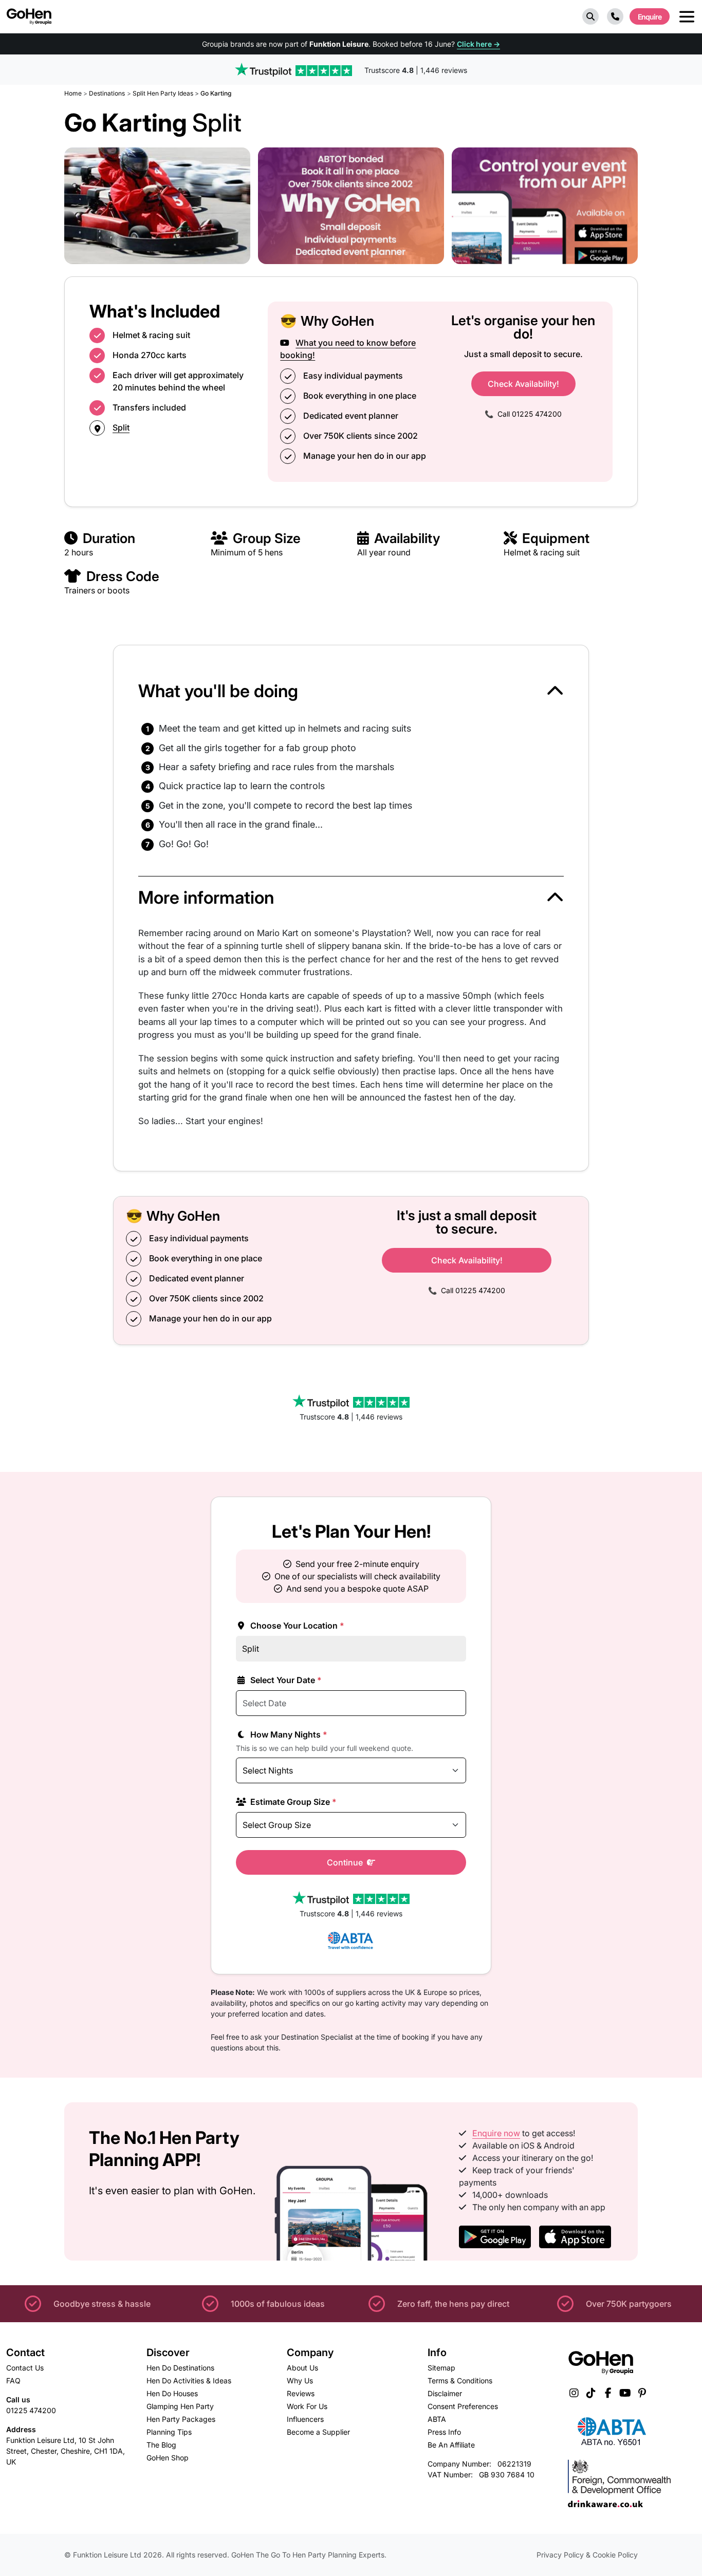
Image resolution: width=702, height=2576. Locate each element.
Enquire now (496, 2133)
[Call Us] (615, 16)
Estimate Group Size (292, 1802)
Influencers (305, 2419)
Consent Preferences (463, 2406)
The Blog (161, 2445)
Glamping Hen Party (180, 2406)
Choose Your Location (296, 1626)
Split (121, 427)
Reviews (301, 2393)
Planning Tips (169, 2432)
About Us (302, 2368)
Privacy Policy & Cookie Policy (587, 2555)
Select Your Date (285, 1680)
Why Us (300, 2381)
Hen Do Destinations (180, 2368)
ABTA (437, 2419)
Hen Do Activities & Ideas (189, 2381)
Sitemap (441, 2368)
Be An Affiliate (451, 2445)
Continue (346, 1862)
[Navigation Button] (687, 17)
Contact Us (25, 2368)
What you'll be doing (218, 691)
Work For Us (307, 2406)
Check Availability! (523, 384)
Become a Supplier (318, 2432)
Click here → (478, 44)
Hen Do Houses (172, 2393)
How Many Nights (288, 1734)
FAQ (13, 2381)
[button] (590, 16)
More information (206, 897)
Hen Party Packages (181, 2419)
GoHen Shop (168, 2458)
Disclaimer (445, 2393)
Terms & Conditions (460, 2381)
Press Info (444, 2432)
